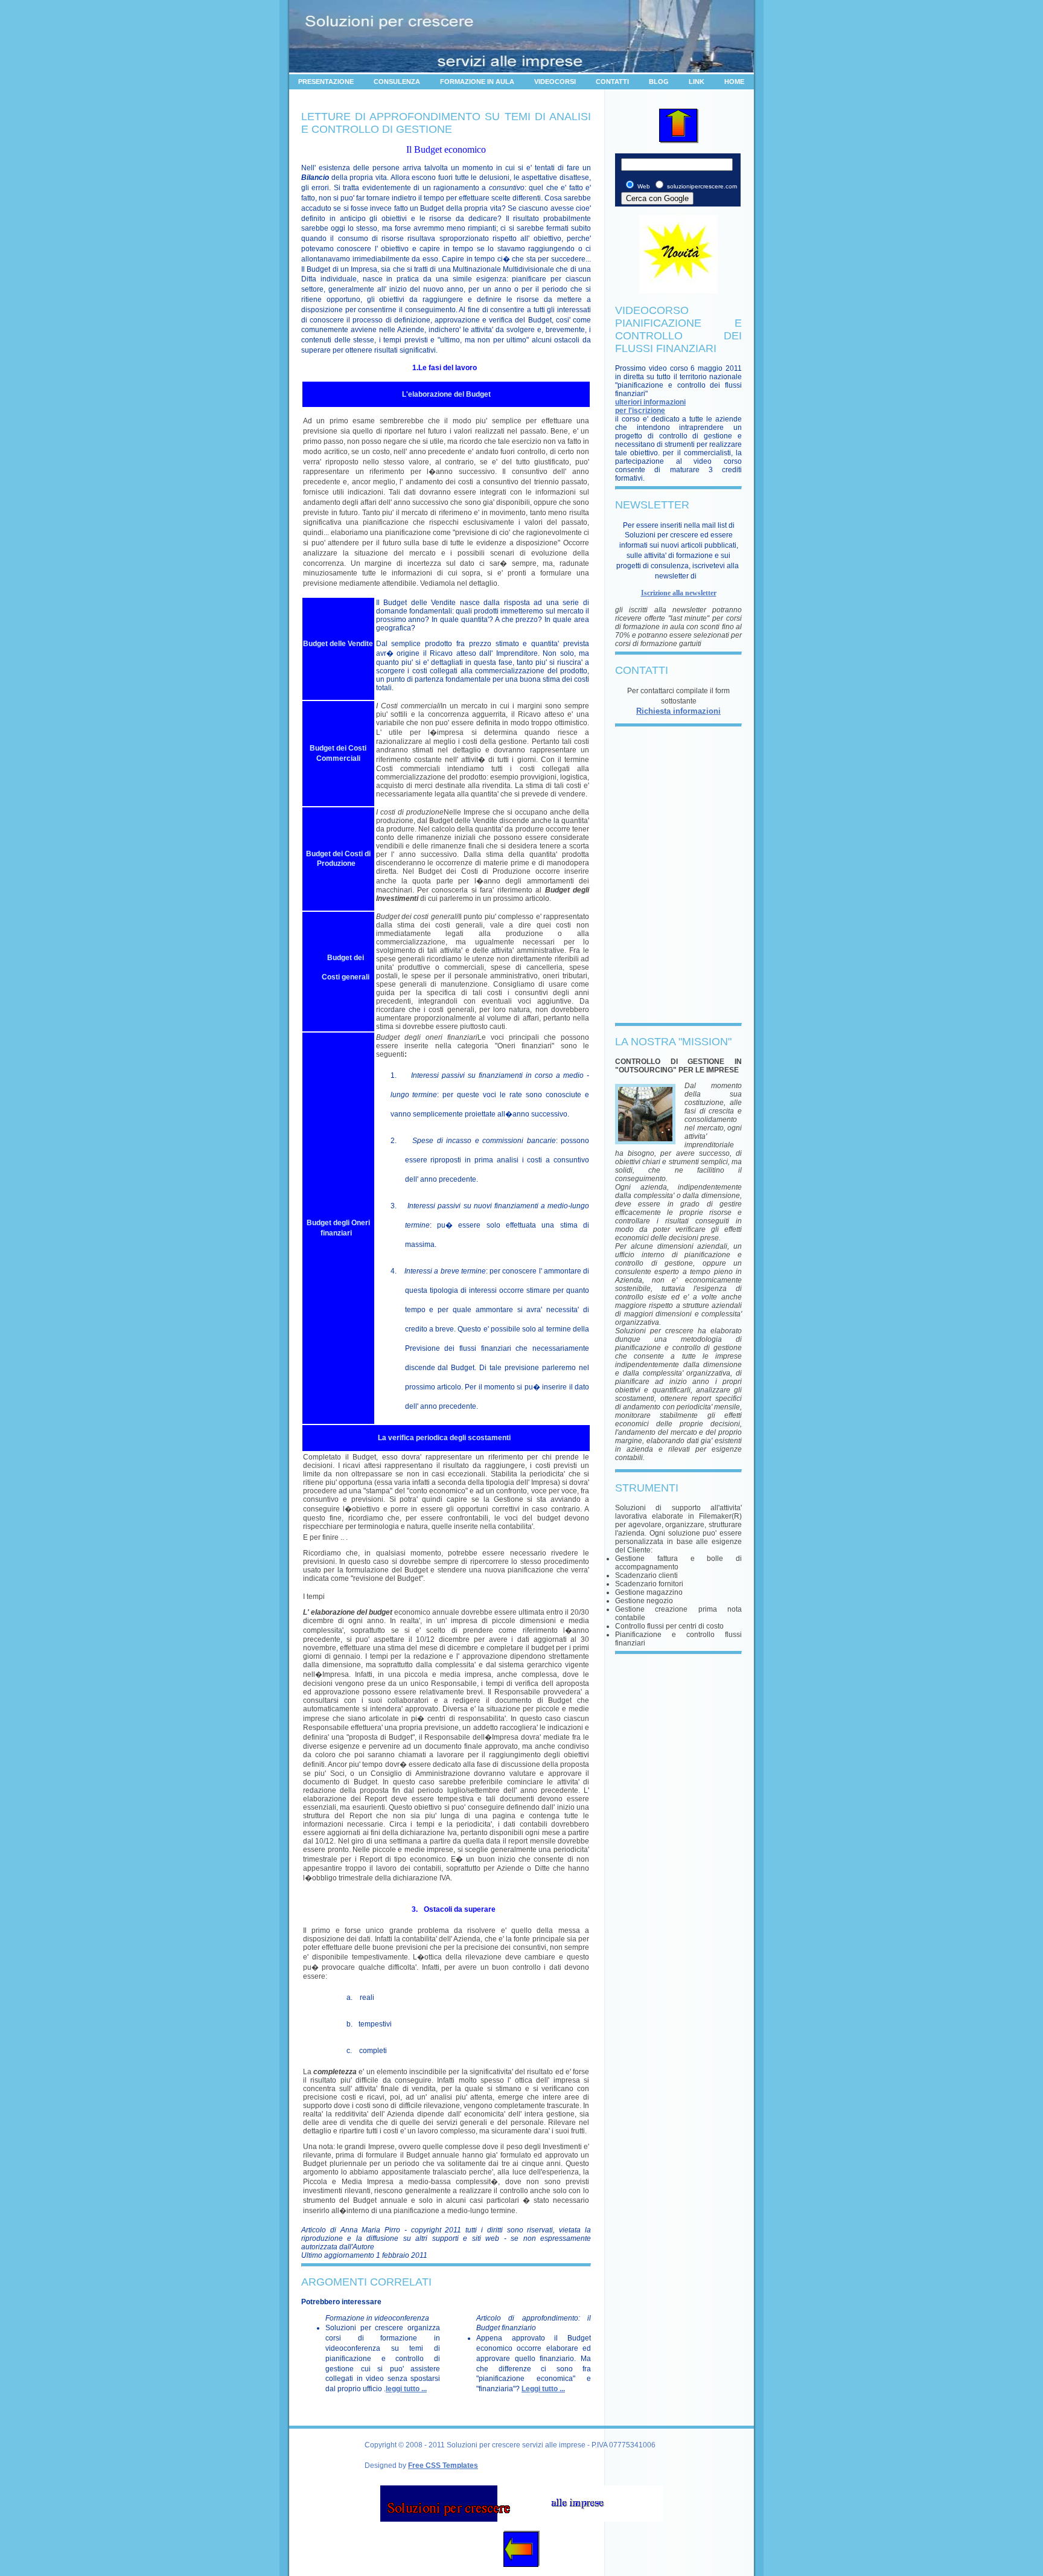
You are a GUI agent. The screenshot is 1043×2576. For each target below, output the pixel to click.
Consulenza (397, 82)
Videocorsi (555, 82)
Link (697, 82)
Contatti (612, 82)
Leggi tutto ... (543, 2389)
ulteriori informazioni (650, 402)
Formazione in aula (477, 82)
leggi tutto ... (406, 2389)
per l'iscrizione (640, 411)
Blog (659, 82)
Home (734, 82)
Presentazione (326, 82)
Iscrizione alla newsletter (679, 593)
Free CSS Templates (443, 2465)
